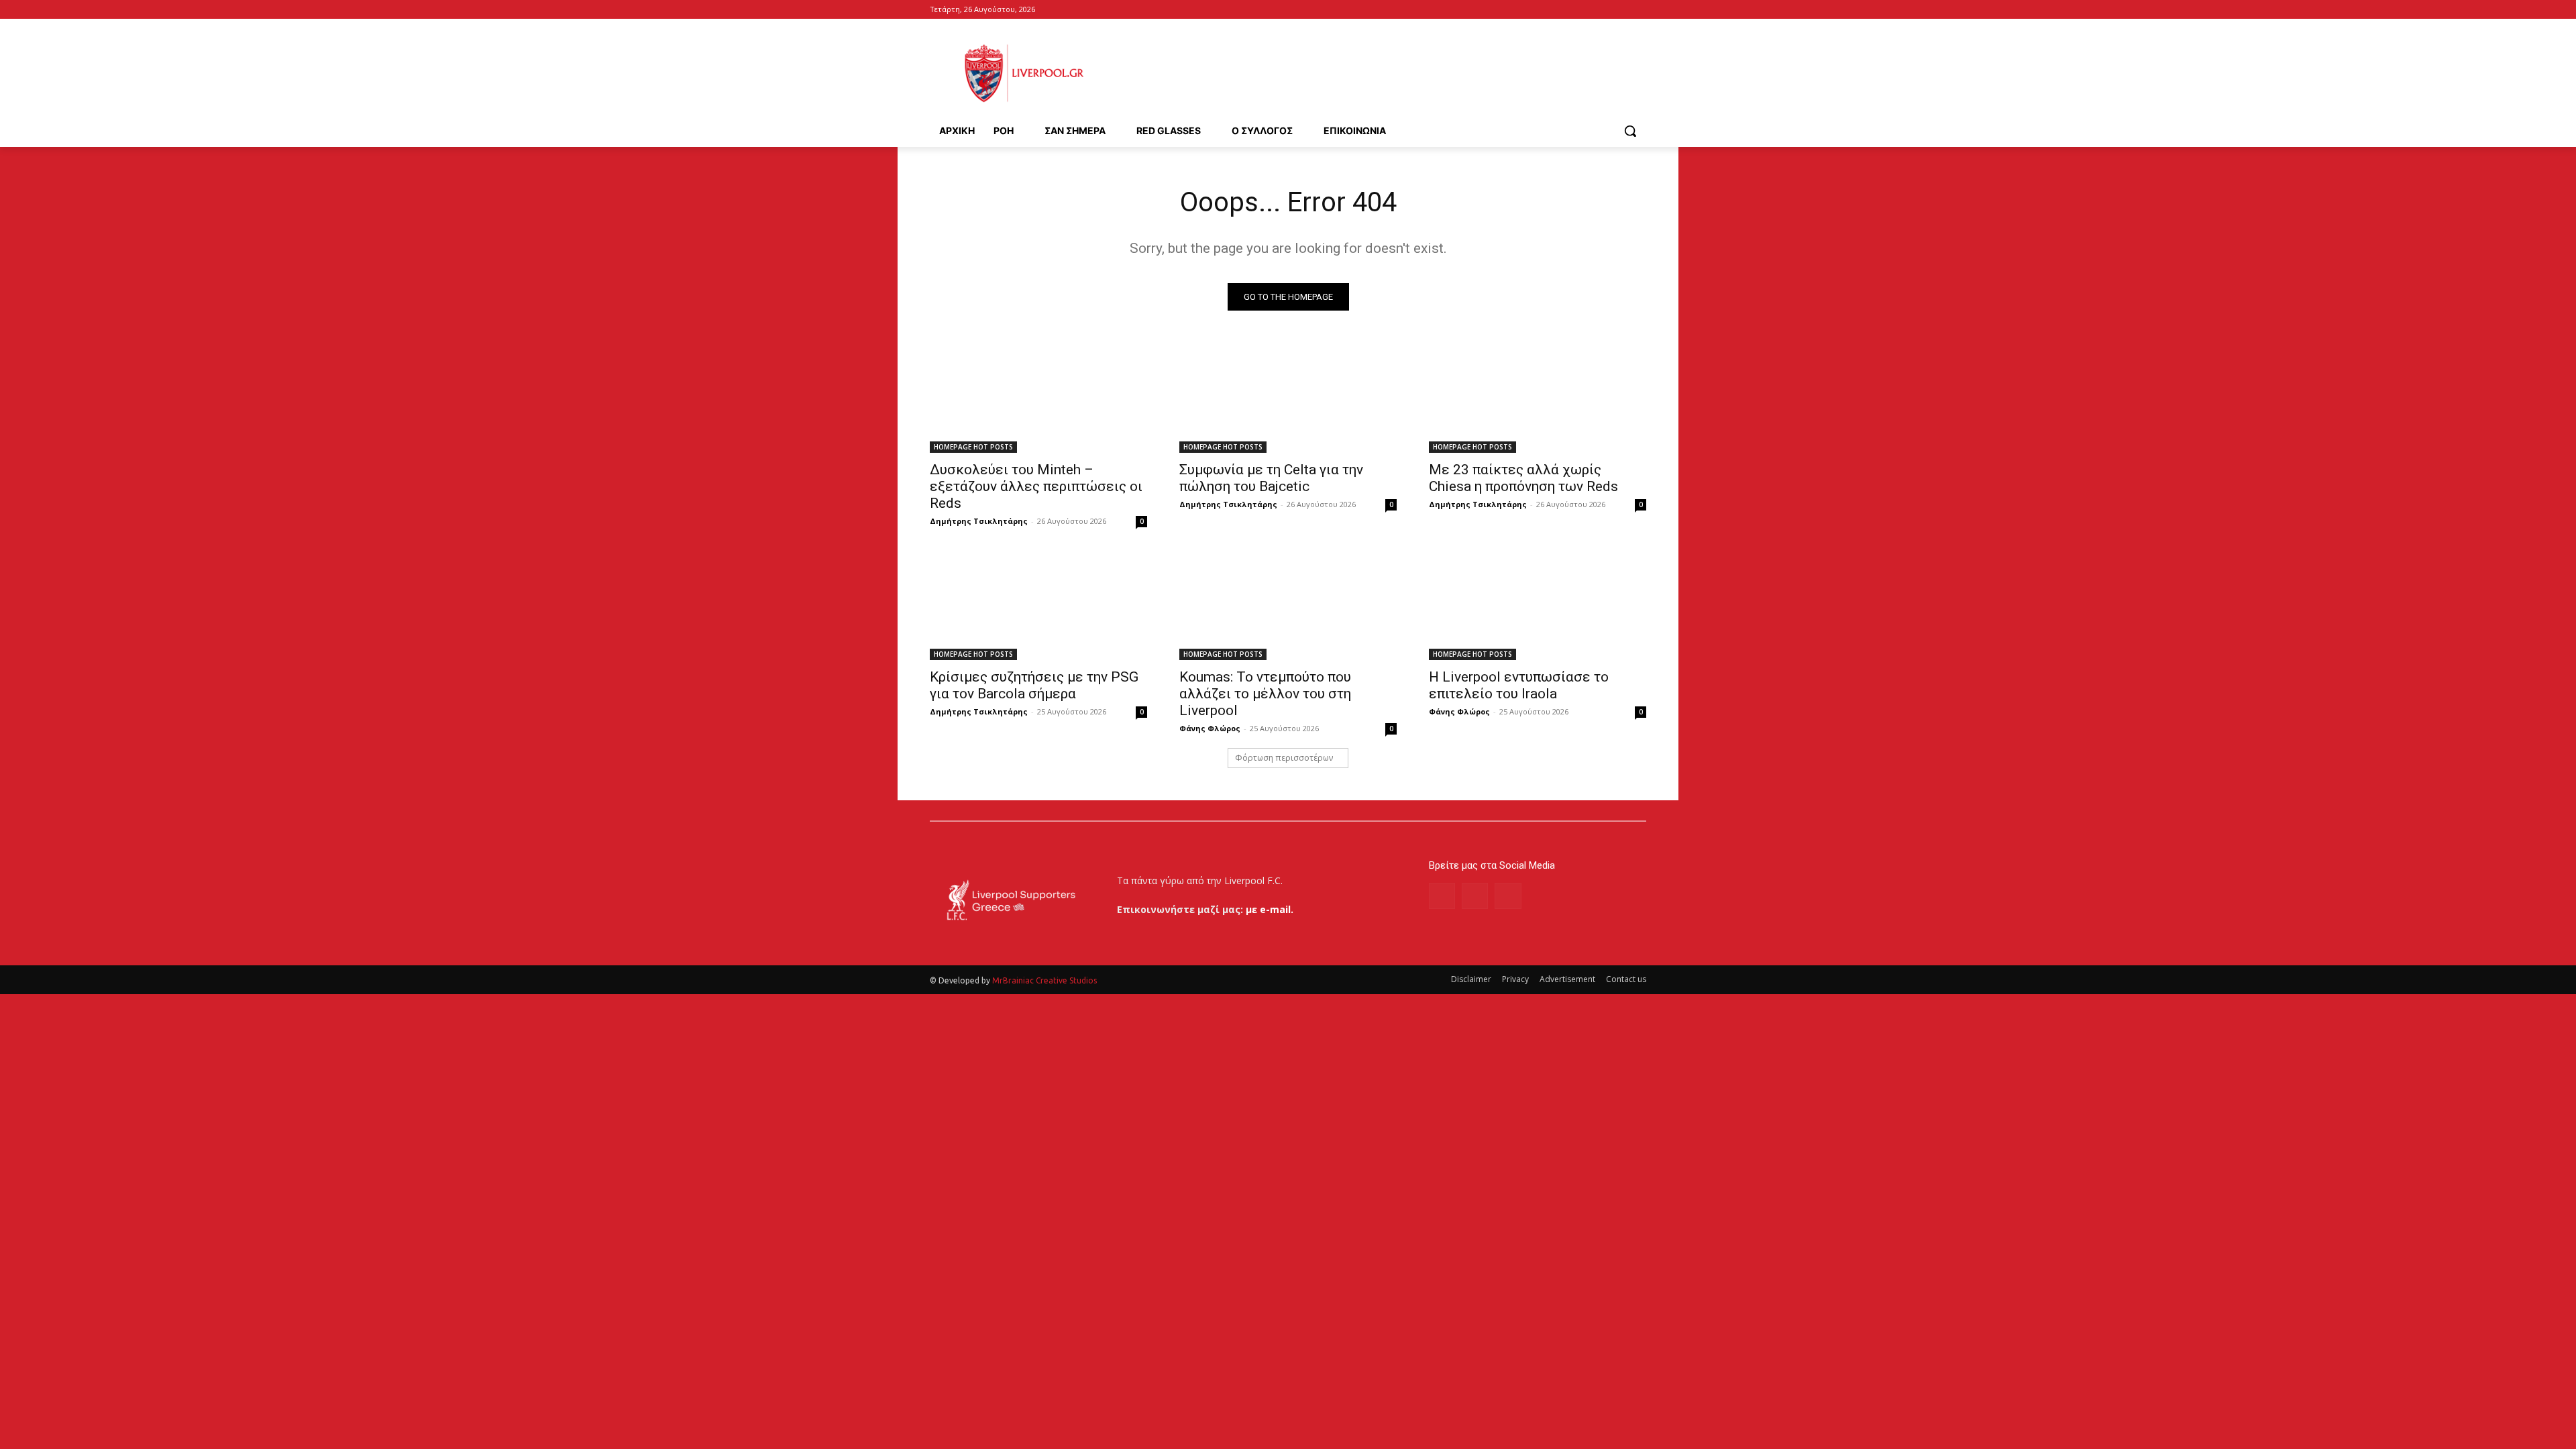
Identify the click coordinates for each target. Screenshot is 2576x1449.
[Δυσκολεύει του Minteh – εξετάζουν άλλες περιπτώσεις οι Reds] (1038, 398)
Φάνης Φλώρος (1210, 728)
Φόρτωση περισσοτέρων (1284, 758)
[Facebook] (1620, 10)
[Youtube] (1639, 10)
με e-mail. (1270, 909)
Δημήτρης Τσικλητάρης (979, 521)
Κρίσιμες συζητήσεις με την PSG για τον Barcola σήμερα (1034, 685)
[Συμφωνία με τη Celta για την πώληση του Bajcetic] (1288, 398)
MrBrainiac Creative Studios (1044, 980)
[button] (1630, 131)
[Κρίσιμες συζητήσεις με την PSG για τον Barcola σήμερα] (1038, 606)
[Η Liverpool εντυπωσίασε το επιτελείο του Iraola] (1538, 606)
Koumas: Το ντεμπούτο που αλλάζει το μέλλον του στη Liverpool (1265, 694)
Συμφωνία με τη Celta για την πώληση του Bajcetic (1271, 478)
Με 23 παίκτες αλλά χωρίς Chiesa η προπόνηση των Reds (1523, 478)
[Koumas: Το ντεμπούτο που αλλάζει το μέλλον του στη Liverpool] (1288, 606)
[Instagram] (1475, 896)
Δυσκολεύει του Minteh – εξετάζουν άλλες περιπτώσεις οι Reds (1036, 486)
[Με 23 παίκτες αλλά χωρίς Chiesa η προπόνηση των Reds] (1538, 398)
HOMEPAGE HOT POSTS (973, 447)
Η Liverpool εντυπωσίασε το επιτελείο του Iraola (1519, 685)
